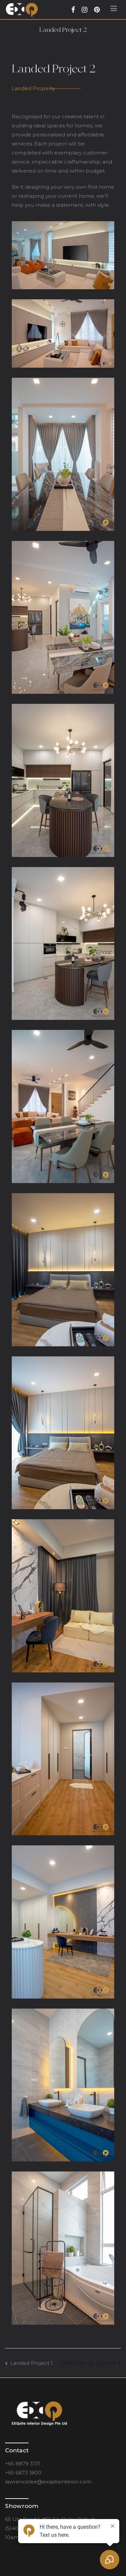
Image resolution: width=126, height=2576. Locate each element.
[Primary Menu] (114, 10)
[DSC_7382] (63, 1107)
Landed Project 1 (31, 2363)
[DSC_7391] (63, 1922)
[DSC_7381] (63, 944)
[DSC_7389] (63, 1759)
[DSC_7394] (63, 2248)
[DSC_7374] (63, 454)
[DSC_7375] (63, 618)
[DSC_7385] (63, 1433)
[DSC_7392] (63, 2085)
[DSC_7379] (63, 780)
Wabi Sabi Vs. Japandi (89, 2363)
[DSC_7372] (63, 333)
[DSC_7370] (63, 255)
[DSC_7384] (63, 1270)
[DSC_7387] (63, 1596)
